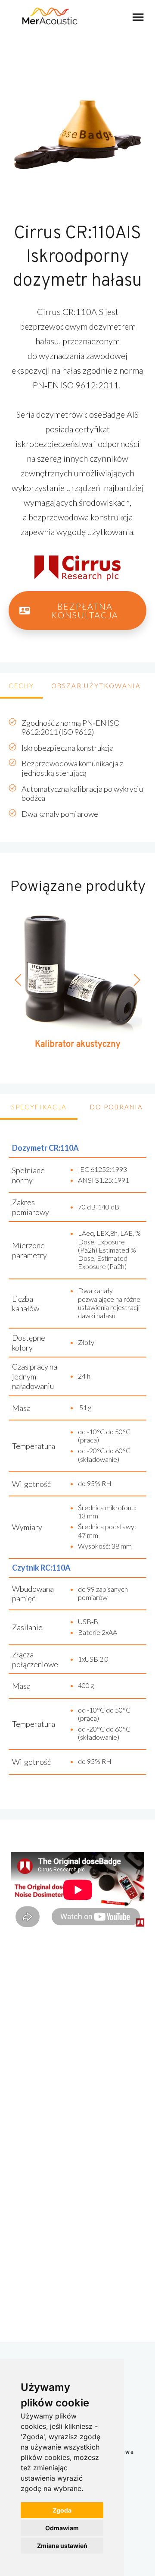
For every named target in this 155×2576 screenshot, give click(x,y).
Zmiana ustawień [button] (62, 2546)
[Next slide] (136, 980)
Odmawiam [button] (62, 2528)
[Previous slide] (19, 980)
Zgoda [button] (62, 2510)
